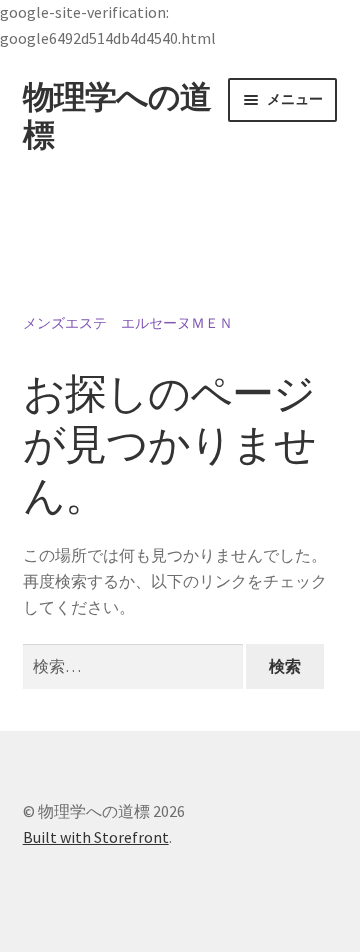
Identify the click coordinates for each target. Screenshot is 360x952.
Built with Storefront (96, 837)
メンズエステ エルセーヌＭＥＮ (128, 323)
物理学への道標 (117, 116)
